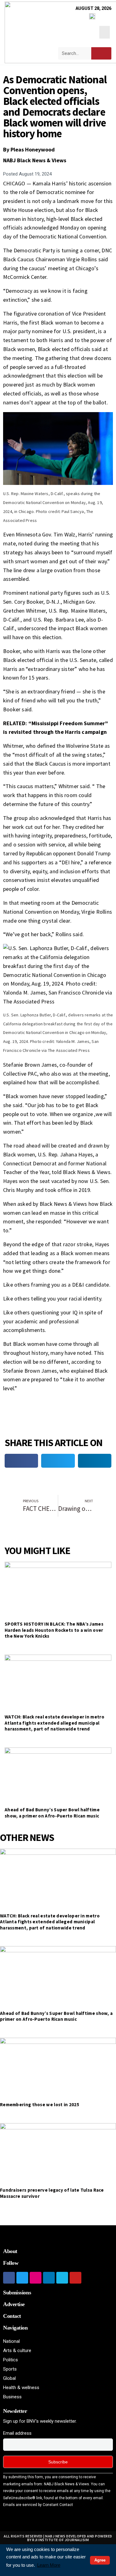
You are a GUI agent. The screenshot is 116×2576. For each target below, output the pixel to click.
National (11, 2341)
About (10, 2251)
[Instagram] (36, 2278)
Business (12, 2397)
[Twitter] (22, 2278)
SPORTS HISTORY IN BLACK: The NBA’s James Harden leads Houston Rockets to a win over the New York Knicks (54, 1630)
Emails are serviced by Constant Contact (38, 2505)
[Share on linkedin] (95, 1461)
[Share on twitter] (58, 1461)
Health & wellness (21, 2388)
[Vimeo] (62, 2278)
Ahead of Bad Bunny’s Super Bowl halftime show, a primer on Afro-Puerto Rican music (52, 1813)
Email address (17, 2433)
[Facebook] (9, 2278)
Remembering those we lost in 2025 (40, 2105)
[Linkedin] (49, 2278)
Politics (11, 2360)
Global (9, 2378)
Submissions (17, 2293)
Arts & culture (17, 2351)
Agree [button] (100, 2560)
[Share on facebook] (21, 1461)
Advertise (14, 2304)
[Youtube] (75, 2278)
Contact (12, 2316)
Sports (10, 2369)
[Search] (101, 53)
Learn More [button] (49, 2565)
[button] (105, 32)
